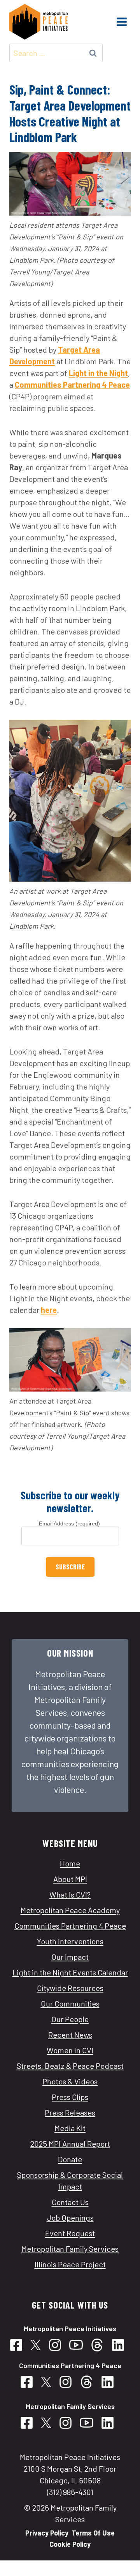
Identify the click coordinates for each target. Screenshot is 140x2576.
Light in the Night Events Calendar (70, 1972)
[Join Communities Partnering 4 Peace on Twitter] (38, 2345)
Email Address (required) (70, 1523)
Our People (70, 2019)
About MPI (70, 1879)
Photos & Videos (70, 2081)
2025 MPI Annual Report (70, 2144)
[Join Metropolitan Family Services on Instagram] (68, 2423)
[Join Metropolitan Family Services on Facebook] (30, 2423)
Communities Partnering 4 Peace (72, 385)
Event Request (70, 2233)
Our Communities (70, 2003)
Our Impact (70, 1957)
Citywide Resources (70, 1988)
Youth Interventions (70, 1941)
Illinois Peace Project (70, 2264)
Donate (70, 2159)
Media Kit (70, 2128)
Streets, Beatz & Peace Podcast (70, 2066)
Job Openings (70, 2218)
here (49, 1310)
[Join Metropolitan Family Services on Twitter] (49, 2423)
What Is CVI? (70, 1894)
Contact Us (70, 2202)
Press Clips (70, 2097)
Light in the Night (98, 373)
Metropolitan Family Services (70, 2249)
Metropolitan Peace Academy (70, 1910)
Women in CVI (70, 2050)
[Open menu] (122, 22)
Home (70, 1863)
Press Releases (70, 2112)
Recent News (70, 2035)
